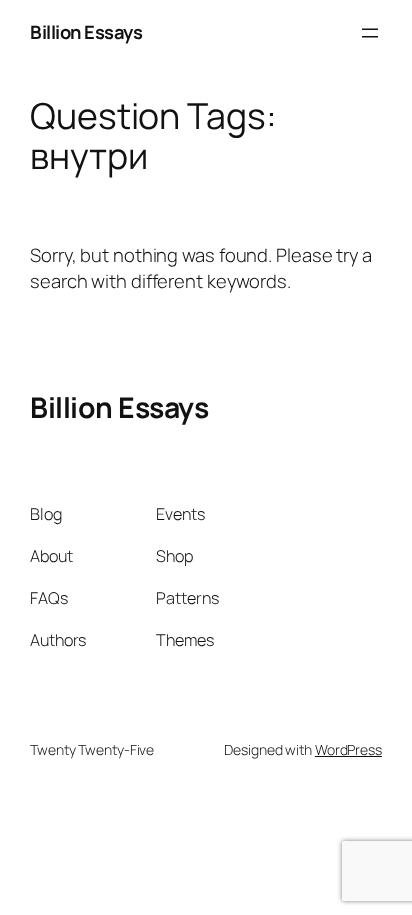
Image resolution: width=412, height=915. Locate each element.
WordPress (348, 749)
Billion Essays (86, 32)
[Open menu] (370, 33)
